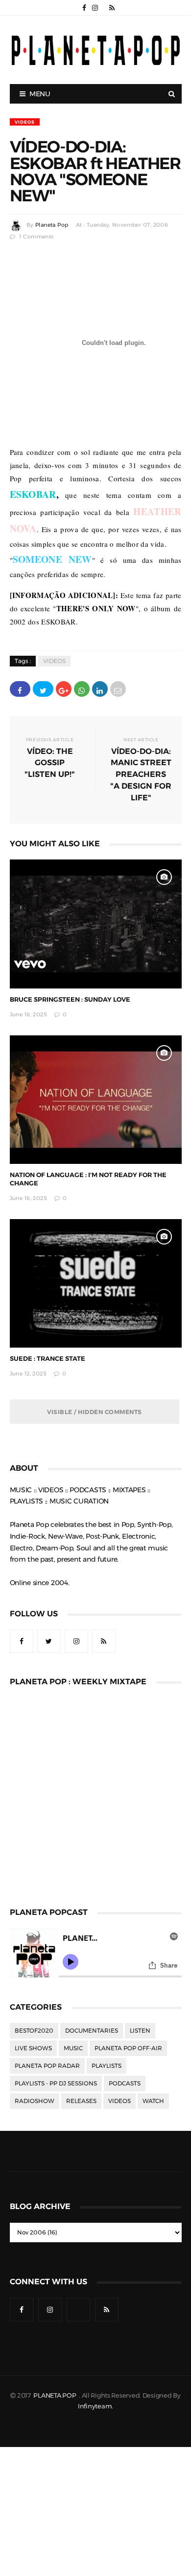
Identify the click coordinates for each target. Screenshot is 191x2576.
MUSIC (73, 2048)
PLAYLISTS (107, 2066)
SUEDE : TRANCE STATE (48, 1359)
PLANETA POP (55, 2395)
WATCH (153, 2101)
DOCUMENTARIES (92, 2031)
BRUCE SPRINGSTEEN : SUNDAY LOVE (70, 999)
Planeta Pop (52, 225)
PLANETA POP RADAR (47, 2066)
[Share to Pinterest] (118, 689)
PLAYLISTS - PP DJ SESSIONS (56, 2083)
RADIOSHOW (35, 2101)
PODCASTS (125, 2083)
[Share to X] (43, 689)
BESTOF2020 (34, 2031)
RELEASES (81, 2101)
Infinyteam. (95, 2406)
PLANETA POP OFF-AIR (128, 2048)
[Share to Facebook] (20, 689)
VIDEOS (25, 122)
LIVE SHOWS (33, 2048)
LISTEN (140, 2031)
